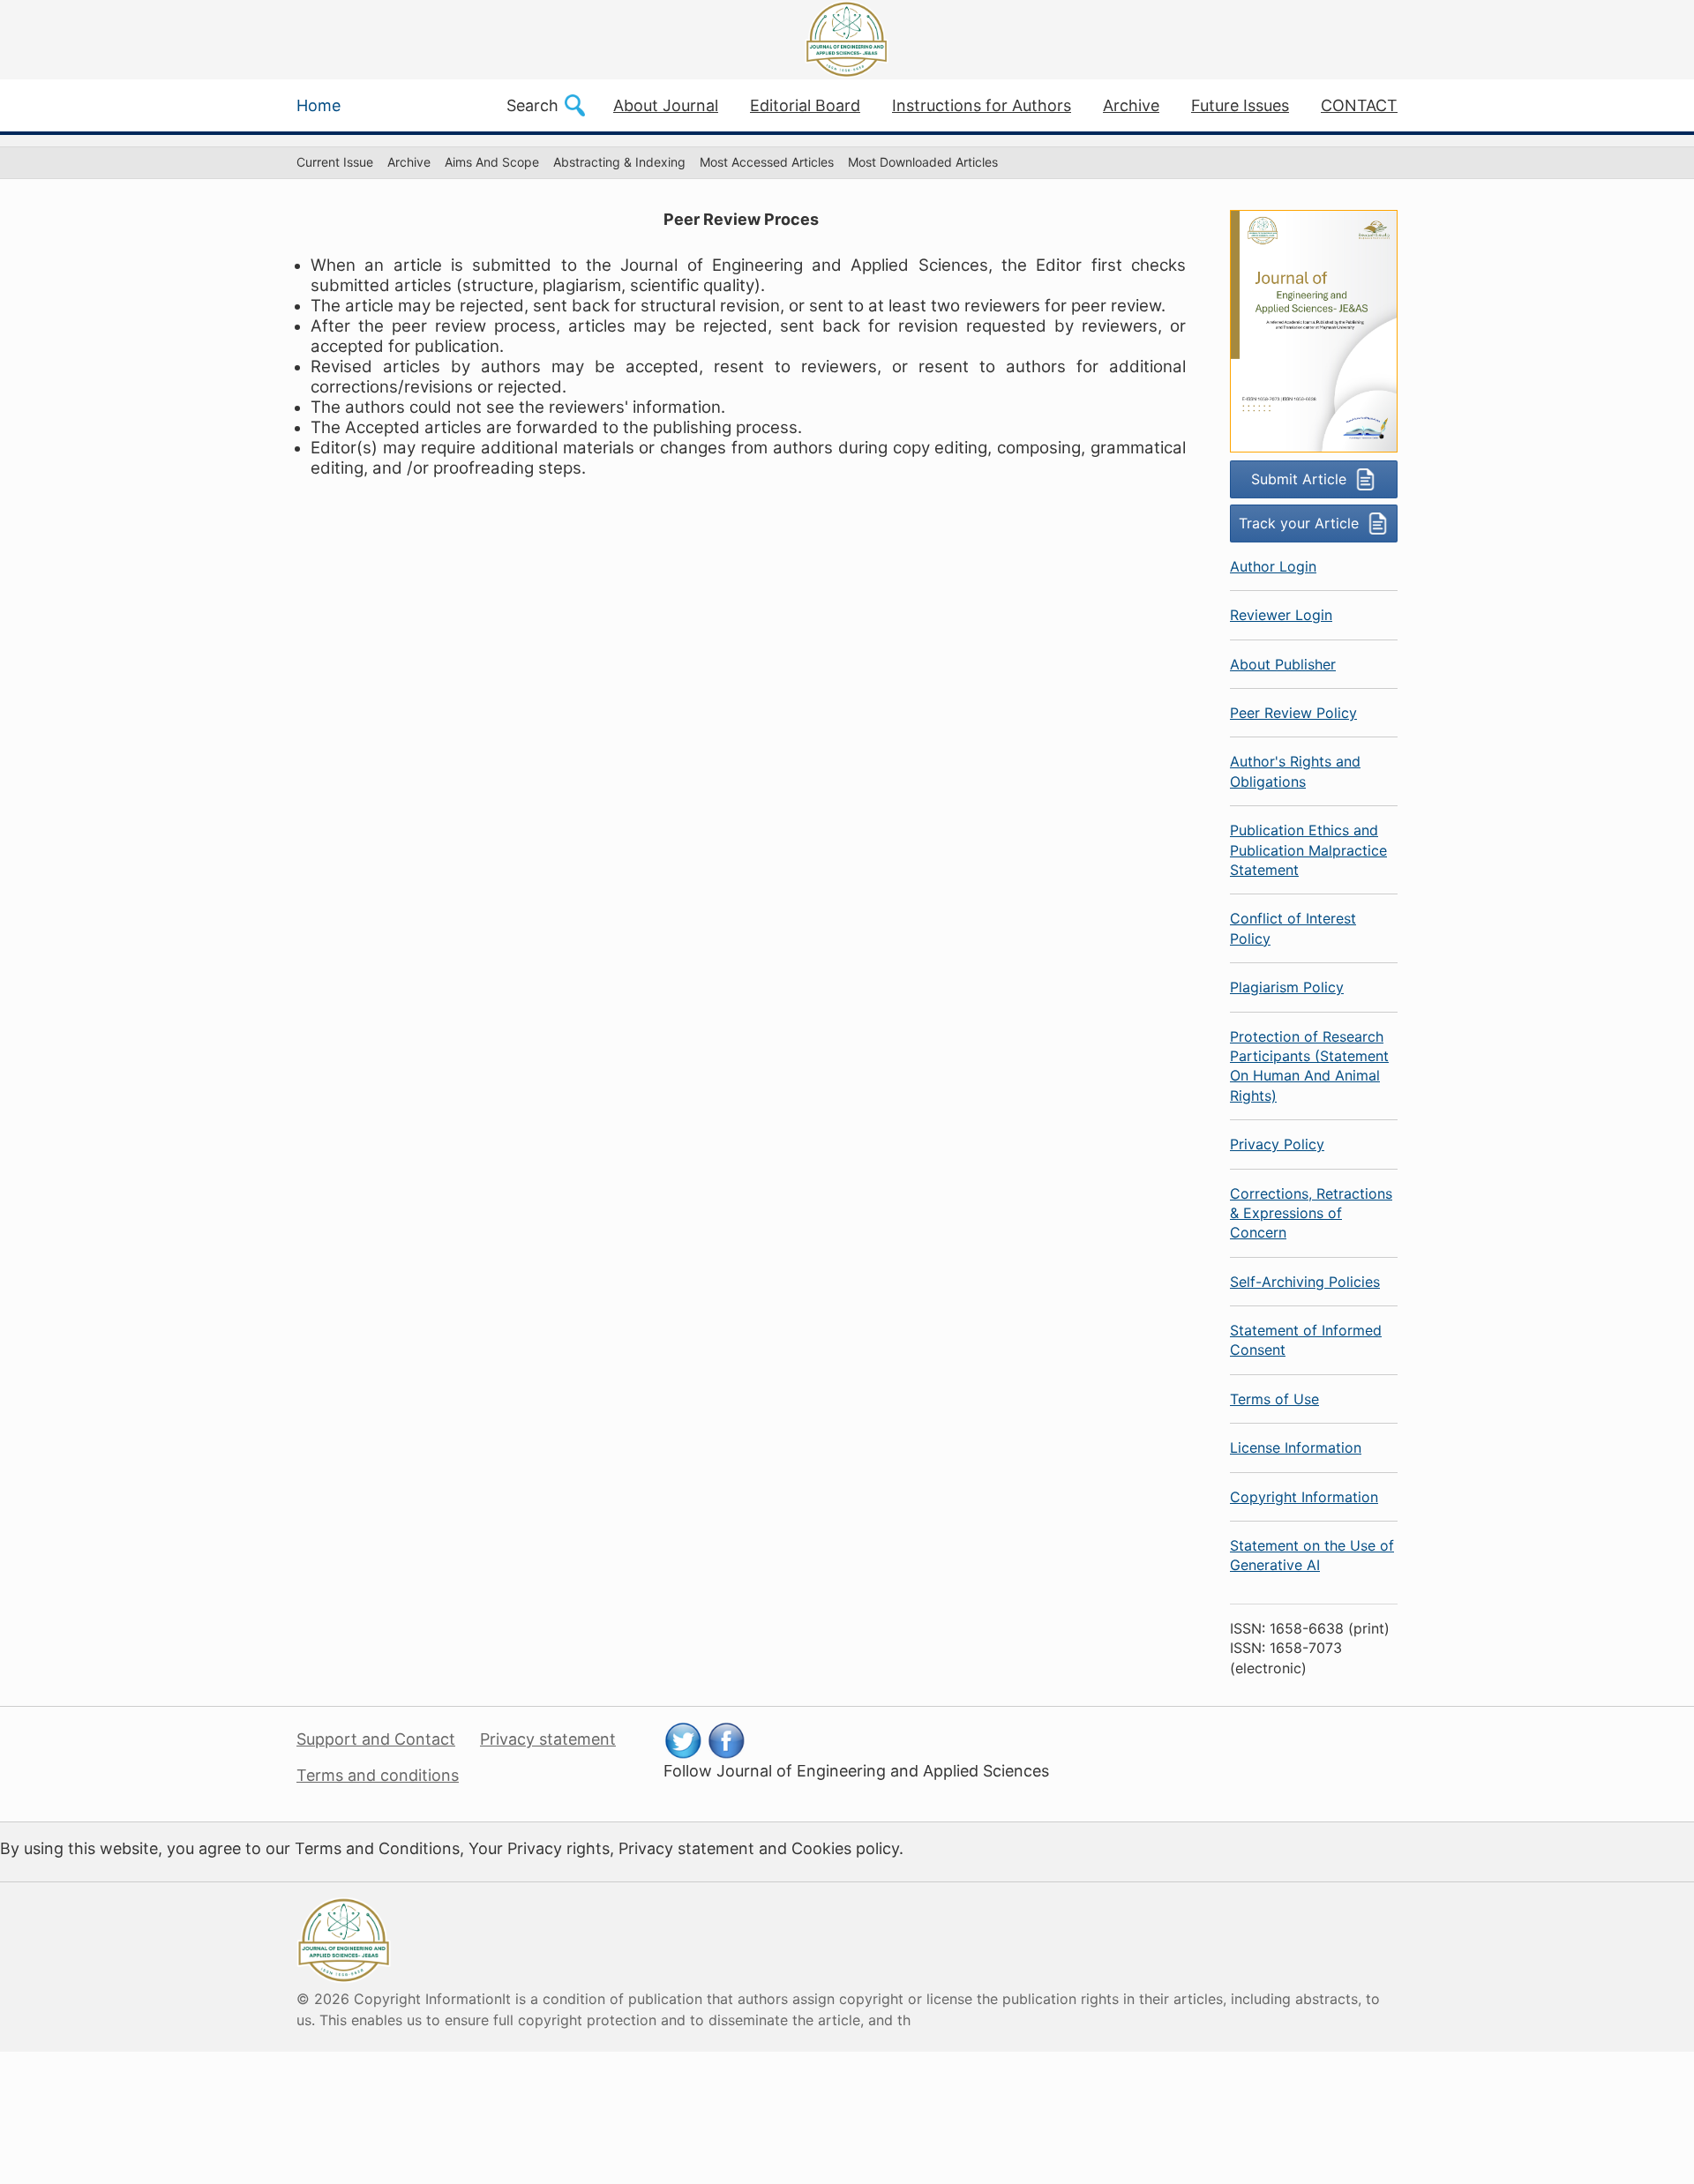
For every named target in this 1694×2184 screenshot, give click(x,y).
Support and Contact (376, 1739)
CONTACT (1359, 105)
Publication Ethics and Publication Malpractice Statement (1308, 850)
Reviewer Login (1281, 615)
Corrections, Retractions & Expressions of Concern (1311, 1213)
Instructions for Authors (982, 105)
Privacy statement (548, 1739)
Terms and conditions (378, 1775)
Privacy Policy (1277, 1144)
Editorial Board (805, 105)
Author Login (1273, 566)
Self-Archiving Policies (1305, 1282)
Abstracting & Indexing (619, 162)
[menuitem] (335, 163)
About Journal (666, 105)
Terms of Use (1274, 1399)
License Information (1296, 1447)
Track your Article (1299, 523)
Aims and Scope (492, 162)
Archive (1131, 105)
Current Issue (335, 162)
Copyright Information (1304, 1497)
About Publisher (1283, 664)
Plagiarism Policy (1287, 987)
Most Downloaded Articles (923, 162)
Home (319, 105)
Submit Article (1299, 479)
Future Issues (1240, 105)
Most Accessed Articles (767, 162)
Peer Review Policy (1293, 713)
